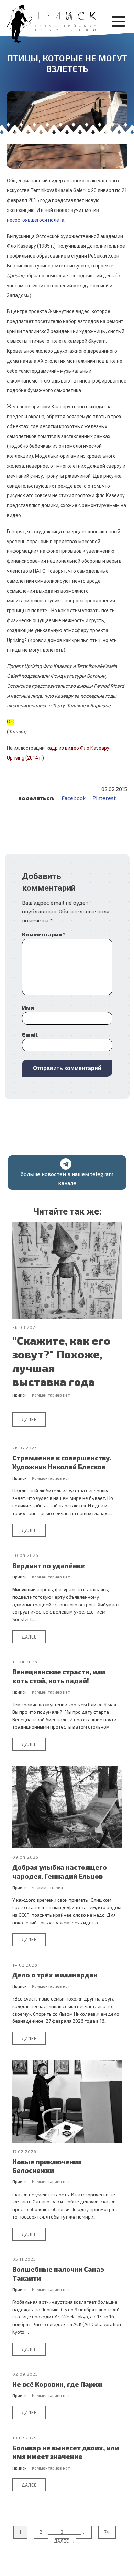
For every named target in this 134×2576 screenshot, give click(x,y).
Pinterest (104, 798)
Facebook (74, 798)
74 (107, 2532)
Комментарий (44, 934)
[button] (67, 1173)
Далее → (65, 2541)
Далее (29, 1420)
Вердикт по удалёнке (49, 1566)
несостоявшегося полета (36, 220)
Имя (28, 1008)
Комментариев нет (51, 1395)
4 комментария (47, 1887)
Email (30, 1034)
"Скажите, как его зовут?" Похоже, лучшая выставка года (61, 1361)
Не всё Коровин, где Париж (58, 2384)
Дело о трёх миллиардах (55, 1975)
